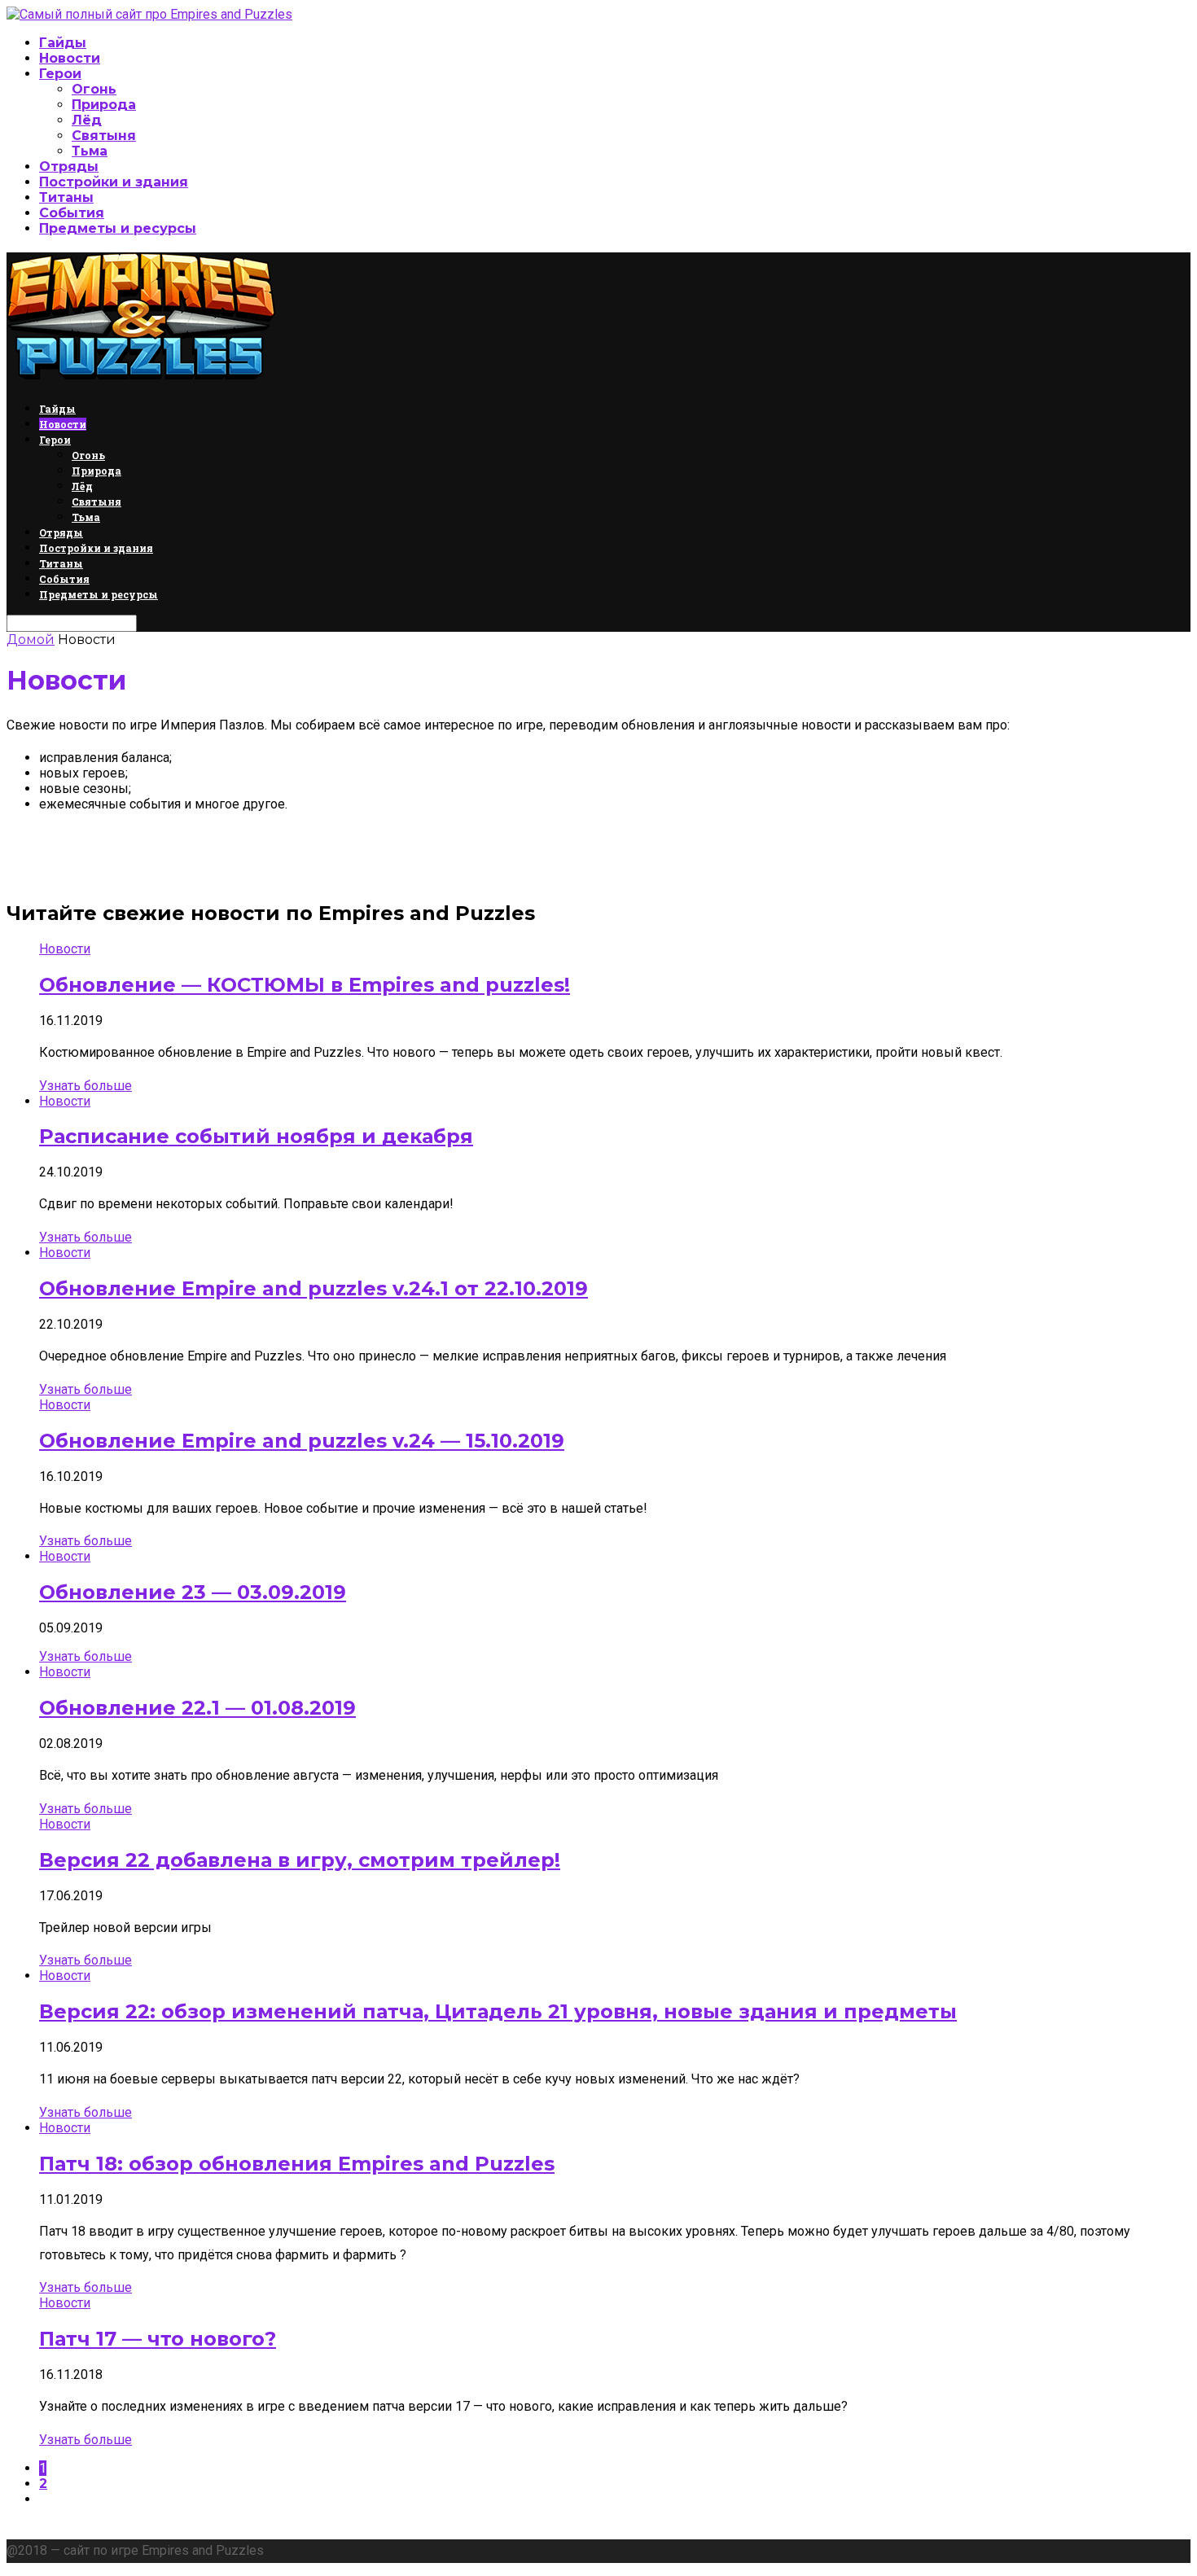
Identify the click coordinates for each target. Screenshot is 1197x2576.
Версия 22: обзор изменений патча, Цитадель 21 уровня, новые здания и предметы (498, 2011)
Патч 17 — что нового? (158, 2339)
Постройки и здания (114, 182)
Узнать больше (85, 1086)
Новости (70, 58)
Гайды (63, 43)
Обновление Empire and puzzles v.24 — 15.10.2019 (302, 1441)
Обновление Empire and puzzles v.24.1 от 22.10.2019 (313, 1288)
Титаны (66, 197)
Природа (104, 105)
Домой (31, 640)
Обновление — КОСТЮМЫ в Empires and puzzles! (305, 985)
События (72, 213)
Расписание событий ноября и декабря (256, 1136)
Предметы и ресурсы (118, 228)
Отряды (69, 166)
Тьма (90, 151)
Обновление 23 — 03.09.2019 (193, 1592)
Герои (60, 74)
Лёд (87, 120)
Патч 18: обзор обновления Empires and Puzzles (297, 2164)
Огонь (94, 89)
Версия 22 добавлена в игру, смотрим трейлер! (300, 1860)
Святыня (104, 136)
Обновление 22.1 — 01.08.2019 (197, 1708)
